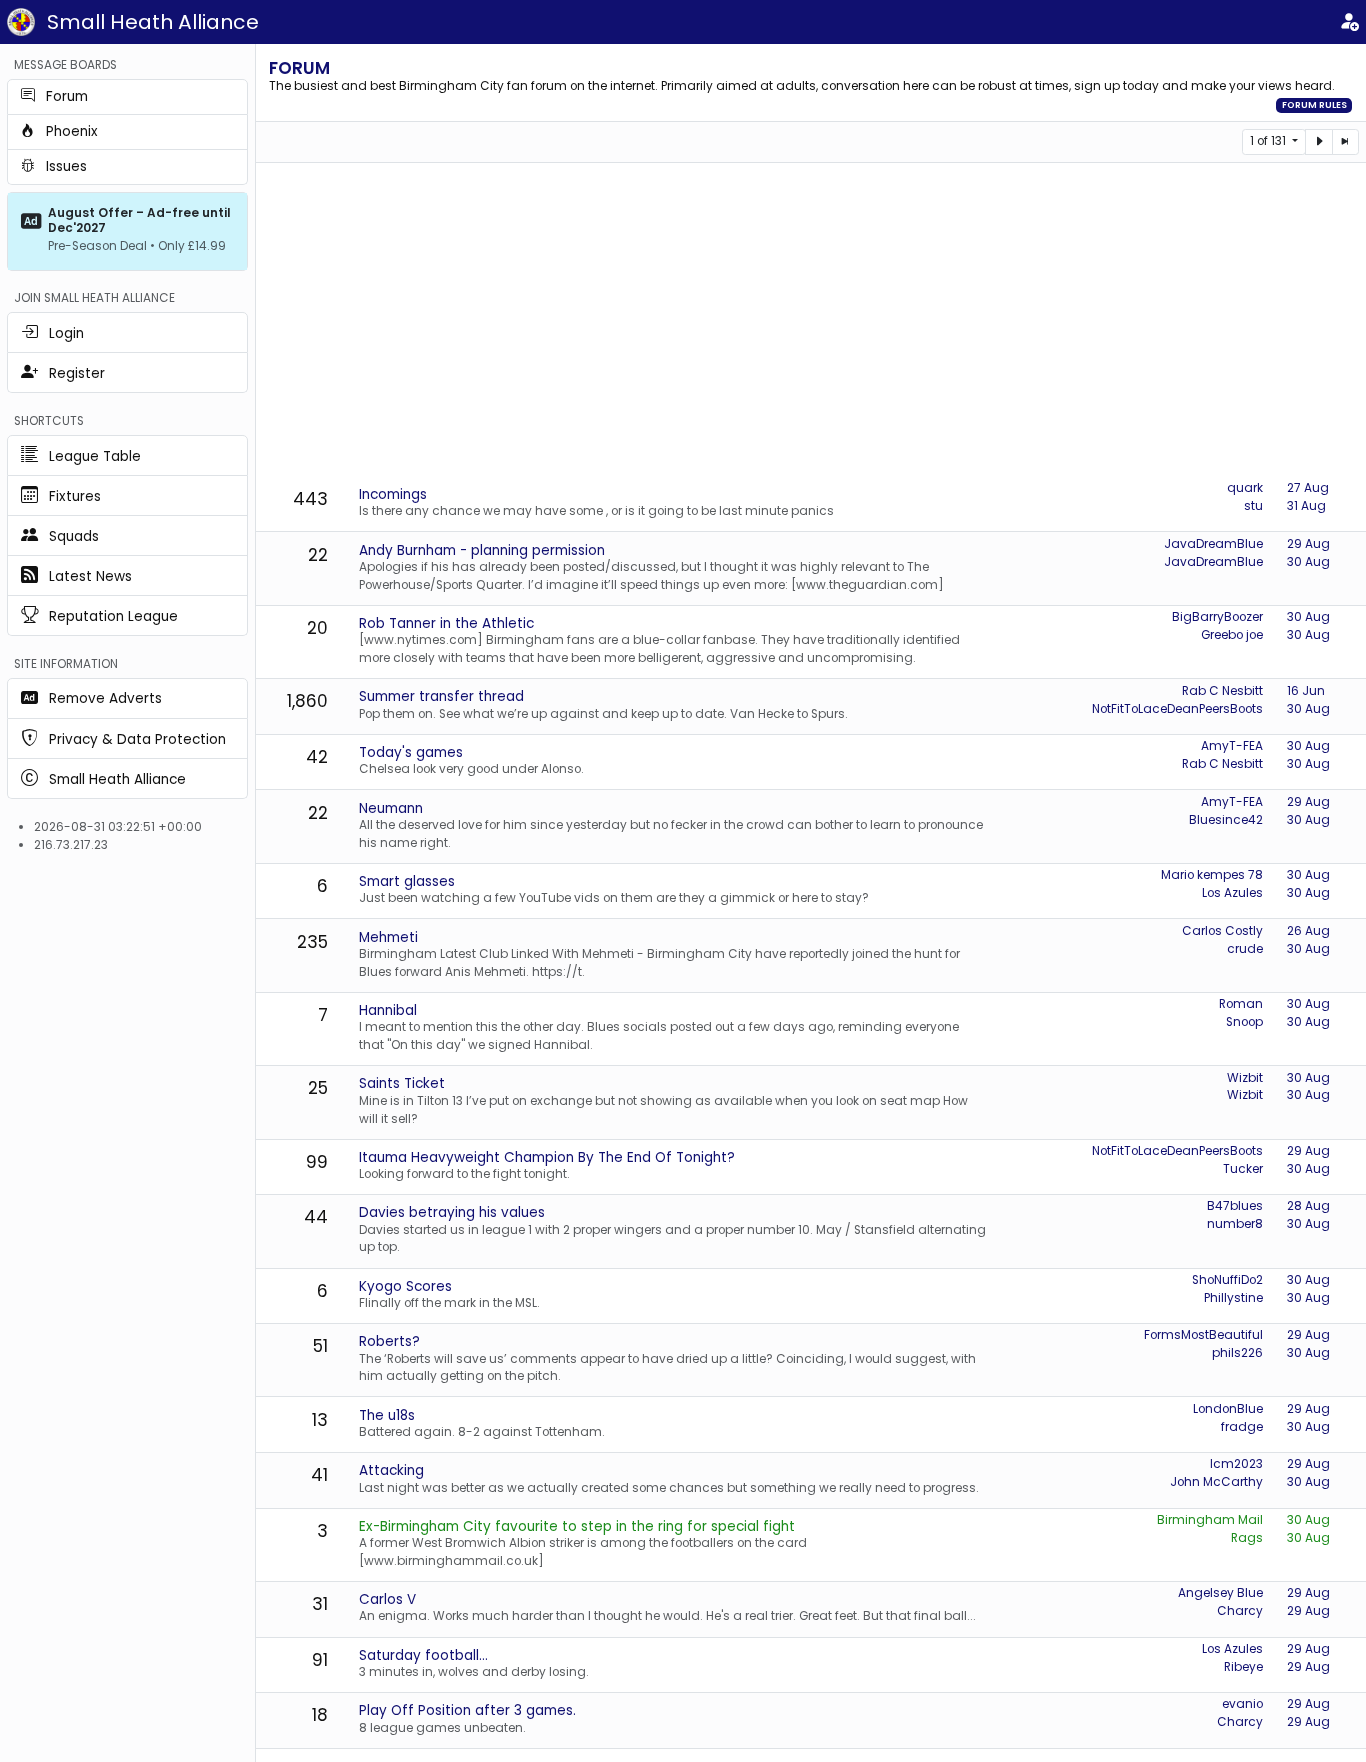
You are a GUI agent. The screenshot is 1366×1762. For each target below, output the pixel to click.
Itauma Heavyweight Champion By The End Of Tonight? (547, 1157)
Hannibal (388, 1010)
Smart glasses (407, 881)
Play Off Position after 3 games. (467, 1710)
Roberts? (389, 1341)
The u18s (387, 1415)
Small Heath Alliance (153, 22)
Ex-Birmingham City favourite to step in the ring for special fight (577, 1526)
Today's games (411, 752)
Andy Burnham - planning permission (482, 550)
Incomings (393, 494)
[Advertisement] (817, 323)
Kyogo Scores (405, 1286)
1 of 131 (1269, 141)
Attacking (391, 1470)
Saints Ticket (402, 1083)
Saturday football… (423, 1655)
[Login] (1349, 22)
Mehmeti (388, 937)
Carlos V (387, 1599)
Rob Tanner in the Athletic (446, 623)
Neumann (391, 808)
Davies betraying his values (452, 1212)
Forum (299, 68)
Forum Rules (1314, 105)
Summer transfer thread (441, 696)
